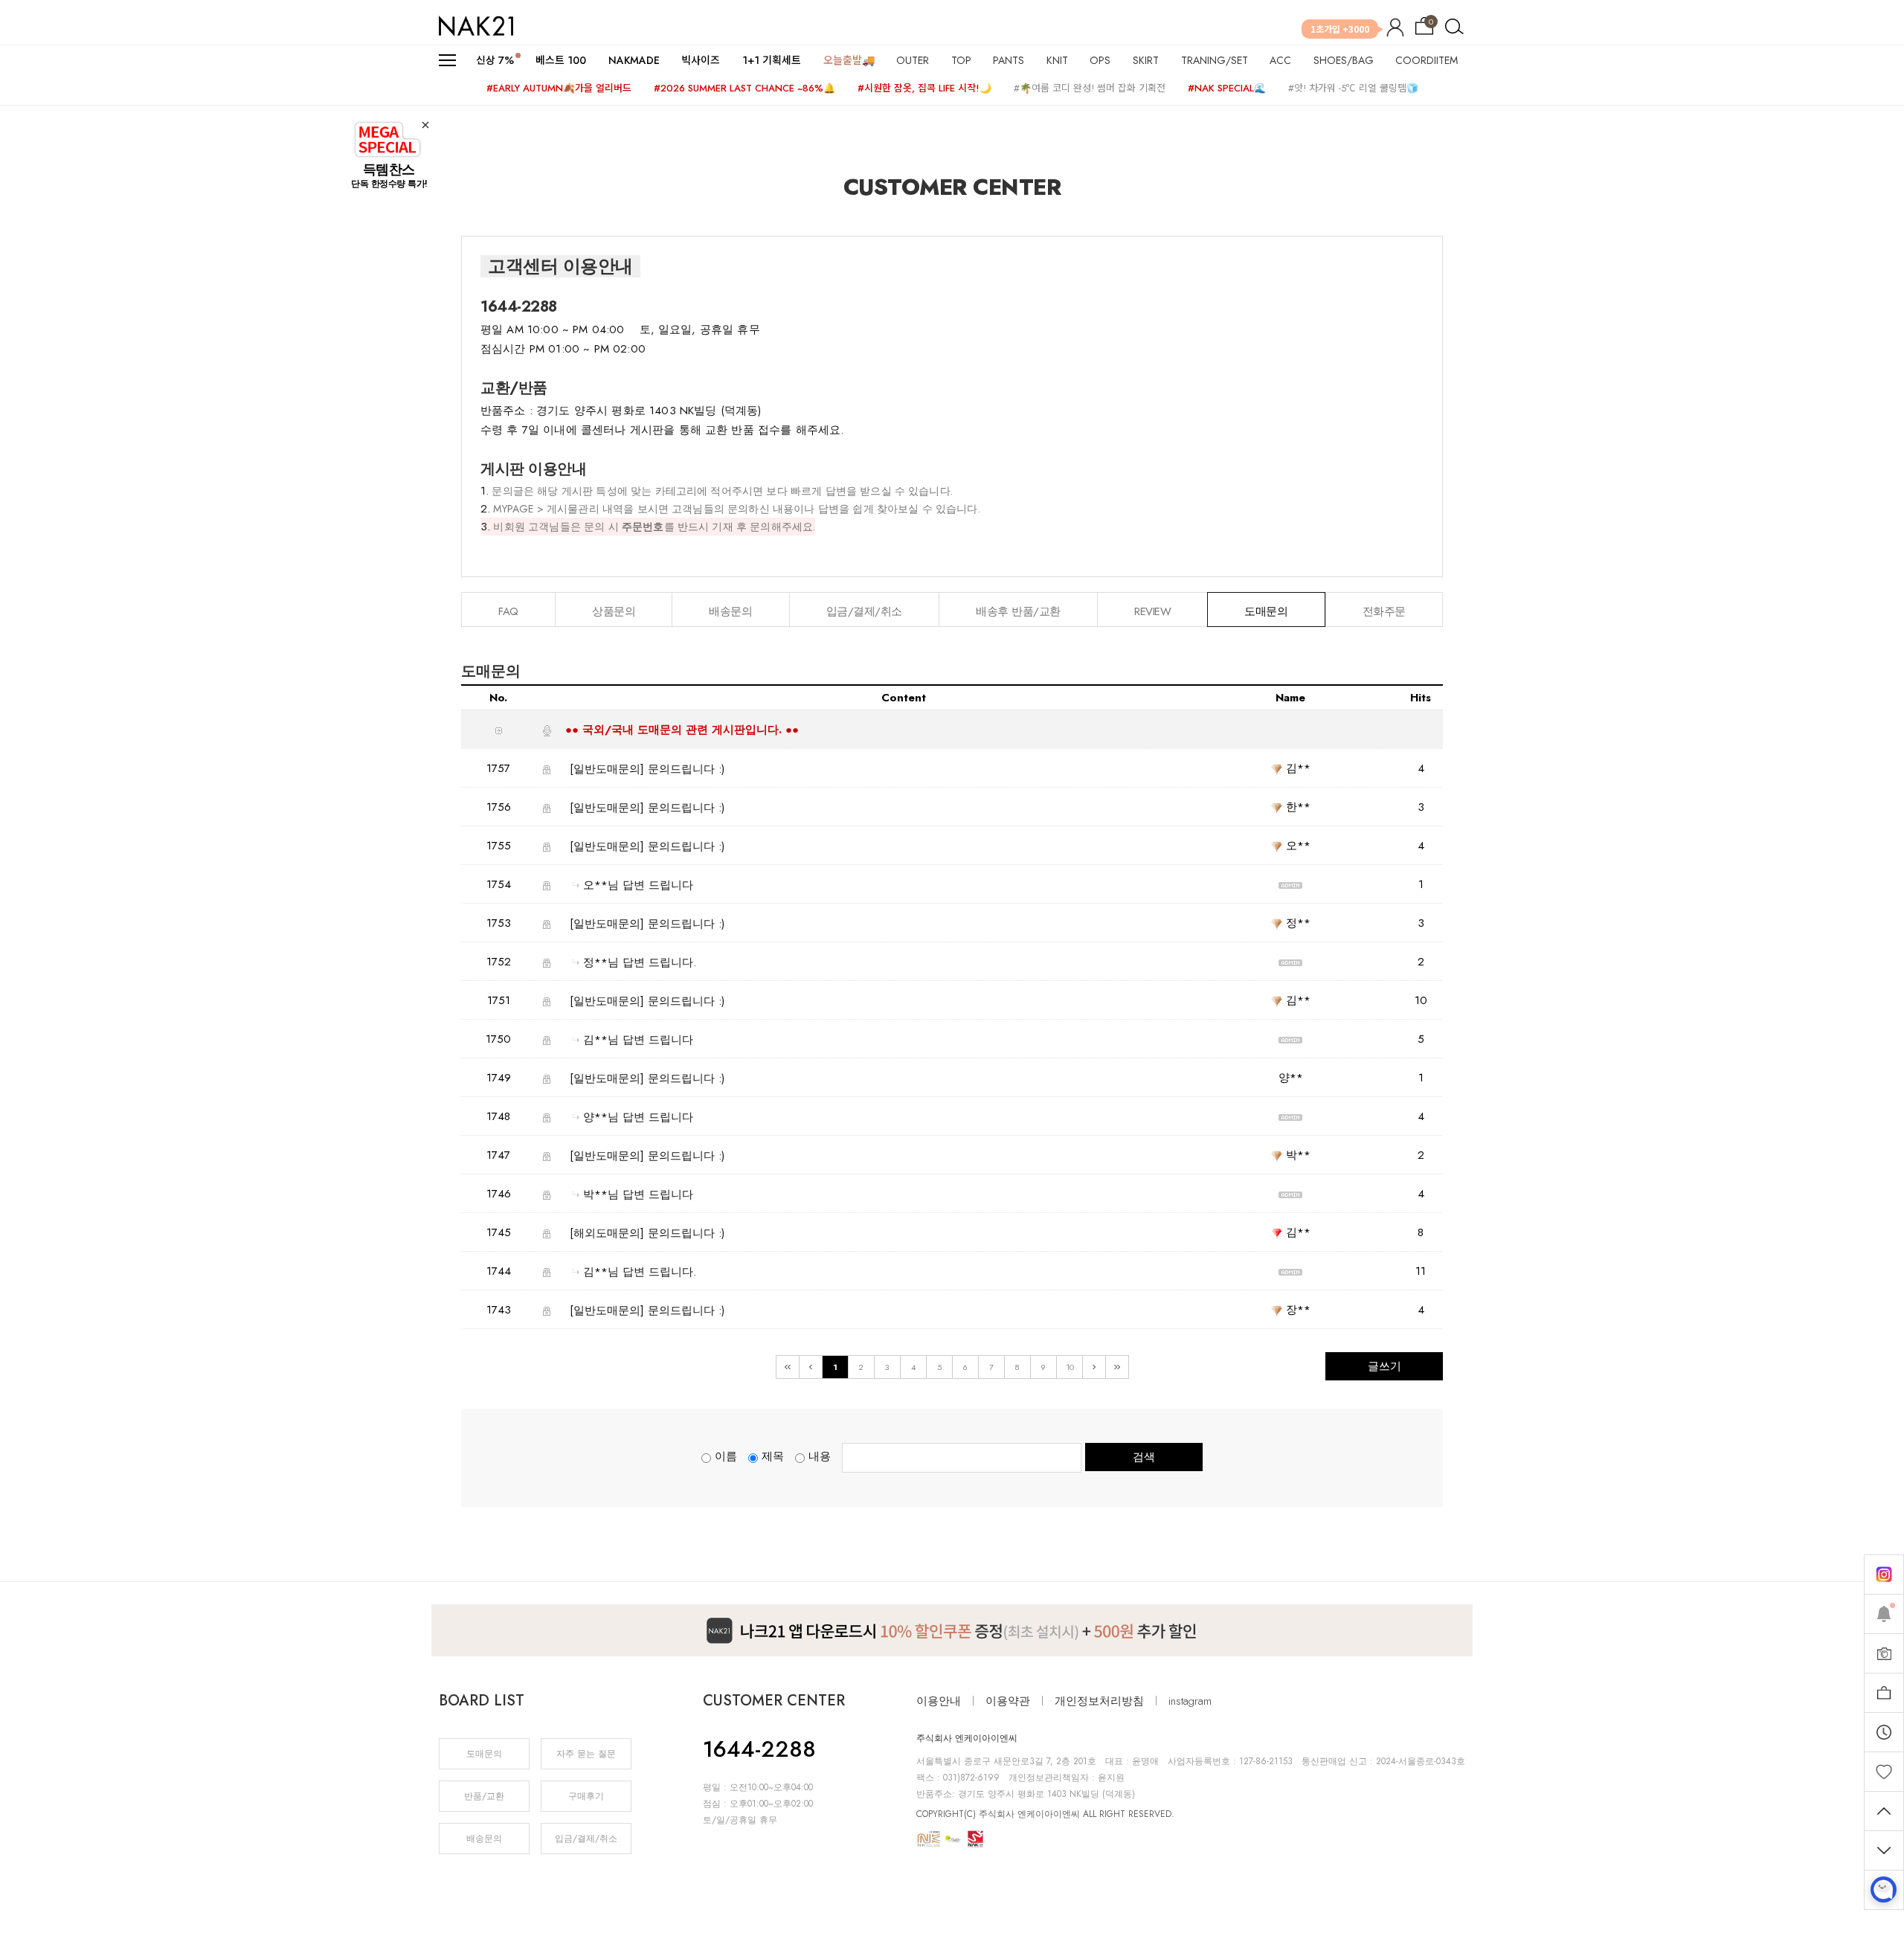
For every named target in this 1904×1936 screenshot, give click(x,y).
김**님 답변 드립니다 (638, 1040)
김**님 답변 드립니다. (640, 1272)
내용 (820, 1456)
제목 (773, 1456)
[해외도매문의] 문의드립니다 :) (647, 1233)
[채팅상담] (1884, 1890)
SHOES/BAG (1344, 60)
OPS (1100, 60)
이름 (726, 1456)
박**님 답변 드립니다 (638, 1194)
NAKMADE (634, 60)
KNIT (1057, 60)
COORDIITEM (1427, 60)
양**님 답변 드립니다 (638, 1117)
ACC (1280, 60)
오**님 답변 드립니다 (638, 885)
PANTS (1009, 60)
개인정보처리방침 (1099, 1701)
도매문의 (484, 1754)
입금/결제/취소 (586, 1839)
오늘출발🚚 (849, 60)
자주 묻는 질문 (586, 1754)
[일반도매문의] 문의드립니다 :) (647, 769)
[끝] (1117, 1367)
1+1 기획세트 (772, 60)
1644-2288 (759, 1749)
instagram (1190, 1701)
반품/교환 (484, 1796)
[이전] (811, 1367)
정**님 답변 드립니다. (640, 962)
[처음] (788, 1367)
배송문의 (484, 1839)
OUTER (913, 60)
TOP (961, 60)
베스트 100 (561, 60)
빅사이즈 (701, 60)
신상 (495, 60)
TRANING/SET (1215, 60)
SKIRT (1146, 60)
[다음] (1094, 1367)
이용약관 (1008, 1701)
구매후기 (586, 1796)
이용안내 (939, 1701)
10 (1070, 1367)
